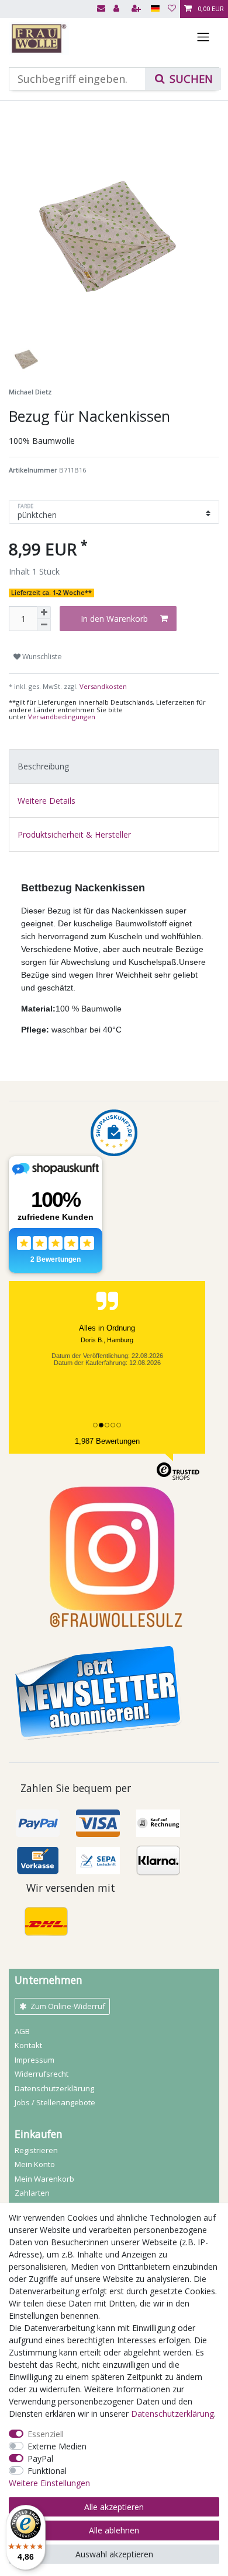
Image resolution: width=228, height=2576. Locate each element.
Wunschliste (41, 657)
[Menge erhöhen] (44, 612)
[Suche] (183, 79)
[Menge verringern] (44, 625)
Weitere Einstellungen (49, 2483)
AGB (22, 2031)
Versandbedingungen (62, 717)
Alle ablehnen (114, 2530)
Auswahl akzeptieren (114, 2554)
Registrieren (36, 2150)
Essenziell (46, 2434)
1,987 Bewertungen (107, 1441)
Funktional (47, 2471)
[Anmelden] (118, 9)
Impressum (34, 2060)
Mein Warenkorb (44, 2179)
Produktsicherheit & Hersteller (74, 834)
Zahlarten (32, 2193)
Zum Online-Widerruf (68, 2006)
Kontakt (28, 2045)
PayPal (40, 2458)
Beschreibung (43, 766)
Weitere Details (46, 801)
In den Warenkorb (114, 619)
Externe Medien (57, 2446)
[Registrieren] (137, 9)
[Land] (155, 9)
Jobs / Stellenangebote (55, 2102)
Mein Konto (35, 2164)
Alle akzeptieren (114, 2507)
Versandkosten (102, 686)
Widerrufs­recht (42, 2074)
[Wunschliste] (172, 9)
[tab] (114, 766)
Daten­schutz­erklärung (54, 2088)
